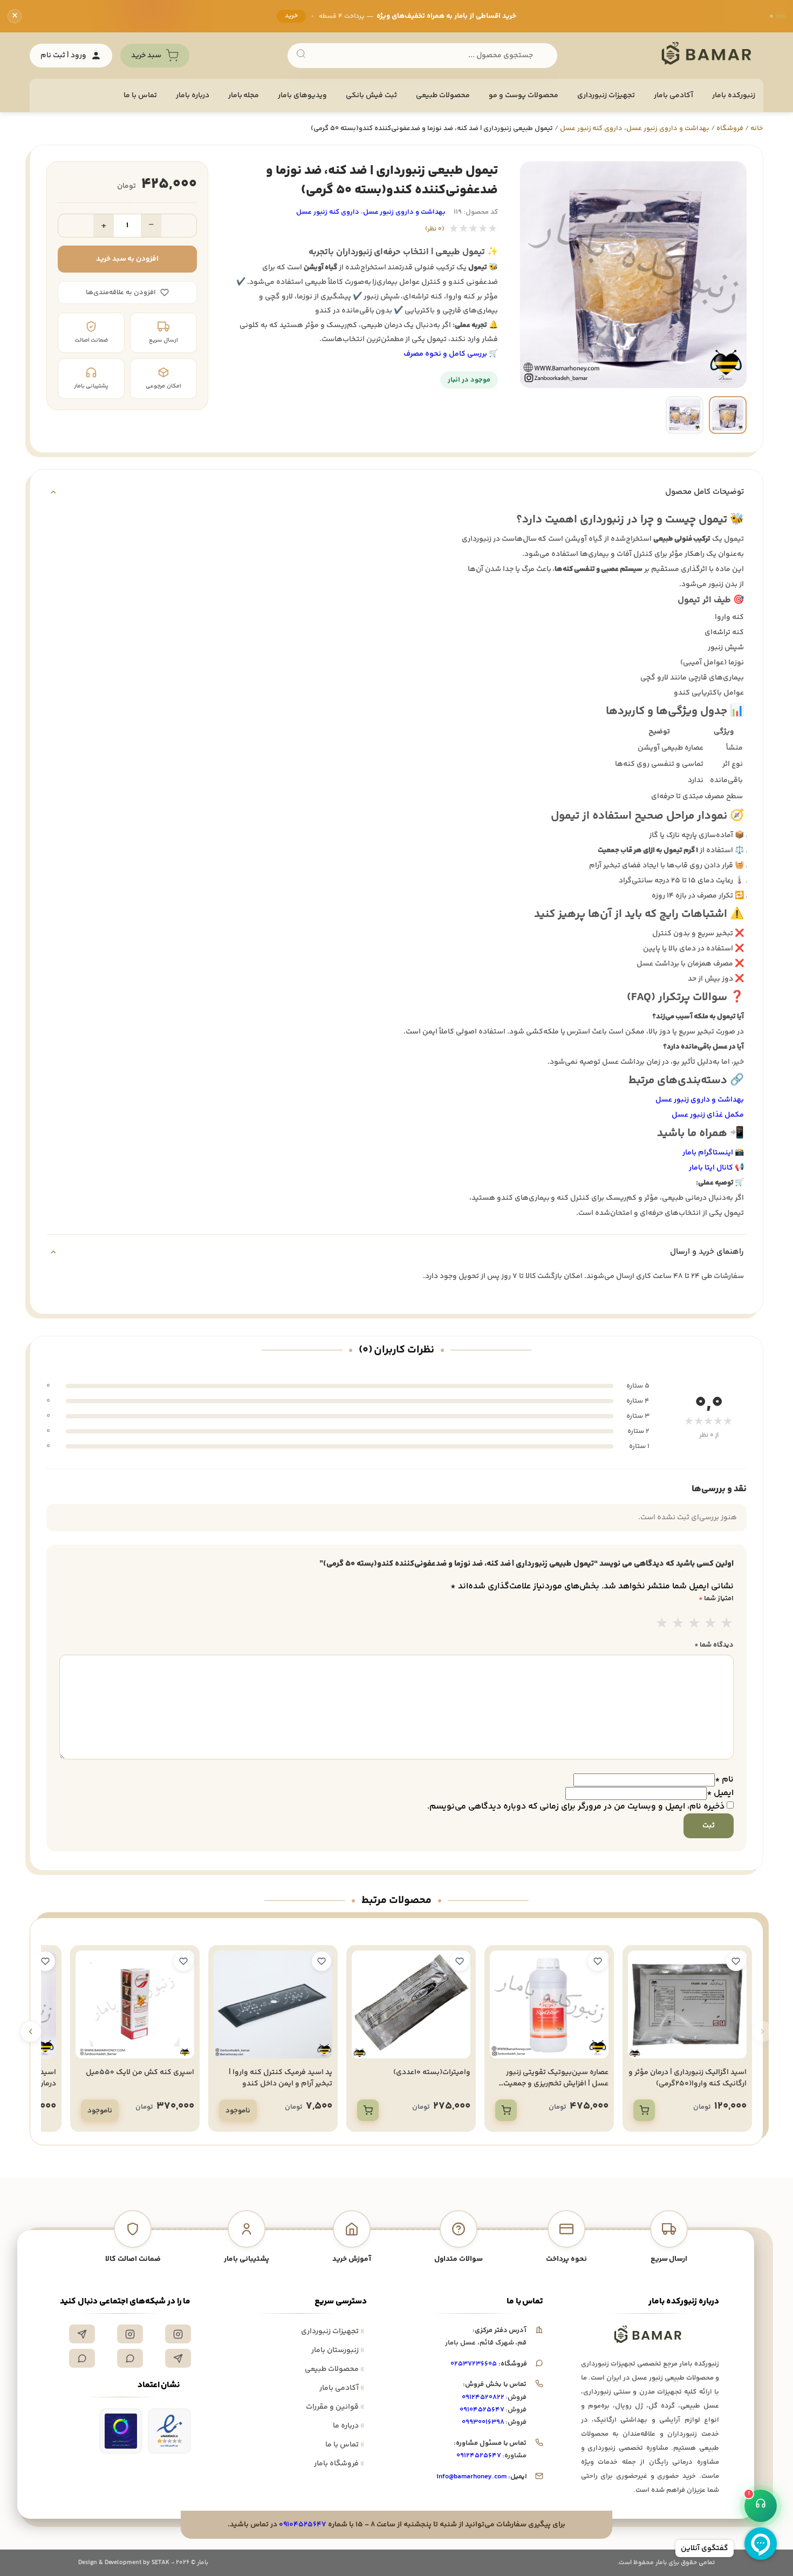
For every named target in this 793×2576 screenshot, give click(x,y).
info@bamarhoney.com (471, 2477)
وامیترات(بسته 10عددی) (432, 2072)
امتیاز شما (716, 1599)
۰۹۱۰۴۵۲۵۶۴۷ (482, 2410)
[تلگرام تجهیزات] (82, 2334)
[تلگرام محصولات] (178, 2358)
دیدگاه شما (714, 1645)
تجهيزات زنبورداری (606, 96)
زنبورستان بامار (338, 2350)
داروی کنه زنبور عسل (592, 128)
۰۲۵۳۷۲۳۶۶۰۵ (474, 2364)
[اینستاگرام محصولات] (130, 2334)
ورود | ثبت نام (63, 56)
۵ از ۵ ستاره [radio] (727, 1625)
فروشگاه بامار (339, 2464)
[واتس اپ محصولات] (82, 2358)
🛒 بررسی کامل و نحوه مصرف (451, 354)
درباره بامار (193, 96)
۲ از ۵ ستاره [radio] (678, 1625)
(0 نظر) (435, 229)
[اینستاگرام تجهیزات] (178, 2334)
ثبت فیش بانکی (371, 96)
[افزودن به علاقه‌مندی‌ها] (736, 1961)
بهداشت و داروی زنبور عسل (668, 128)
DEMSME (266, 22)
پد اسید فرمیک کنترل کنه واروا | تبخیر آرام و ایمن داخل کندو (281, 2078)
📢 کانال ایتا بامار (716, 1168)
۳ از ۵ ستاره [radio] (694, 1625)
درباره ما (348, 2426)
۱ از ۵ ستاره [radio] (662, 1625)
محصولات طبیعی (443, 96)
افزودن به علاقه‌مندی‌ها (121, 293)
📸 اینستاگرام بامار (713, 1153)
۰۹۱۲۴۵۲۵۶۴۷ (479, 2456)
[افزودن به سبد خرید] (644, 2110)
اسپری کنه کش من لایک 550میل (140, 2072)
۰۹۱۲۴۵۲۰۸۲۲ (483, 2397)
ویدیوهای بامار (302, 96)
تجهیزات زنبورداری (333, 2332)
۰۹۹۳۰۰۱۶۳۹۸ (483, 2422)
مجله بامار (244, 96)
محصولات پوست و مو (524, 96)
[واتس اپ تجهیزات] (130, 2358)
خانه (757, 128)
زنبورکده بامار (734, 96)
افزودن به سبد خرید (128, 259)
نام (724, 1780)
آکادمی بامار (674, 96)
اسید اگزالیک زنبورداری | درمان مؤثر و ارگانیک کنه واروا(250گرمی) (688, 2078)
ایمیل (720, 1793)
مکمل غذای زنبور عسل (708, 1115)
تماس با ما (140, 96)
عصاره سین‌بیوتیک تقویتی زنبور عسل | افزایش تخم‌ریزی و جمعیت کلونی (556, 2084)
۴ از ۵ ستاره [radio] (710, 1625)
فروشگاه (730, 128)
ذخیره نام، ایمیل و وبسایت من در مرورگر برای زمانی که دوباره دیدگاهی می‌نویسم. (576, 1807)
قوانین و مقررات (335, 2407)
